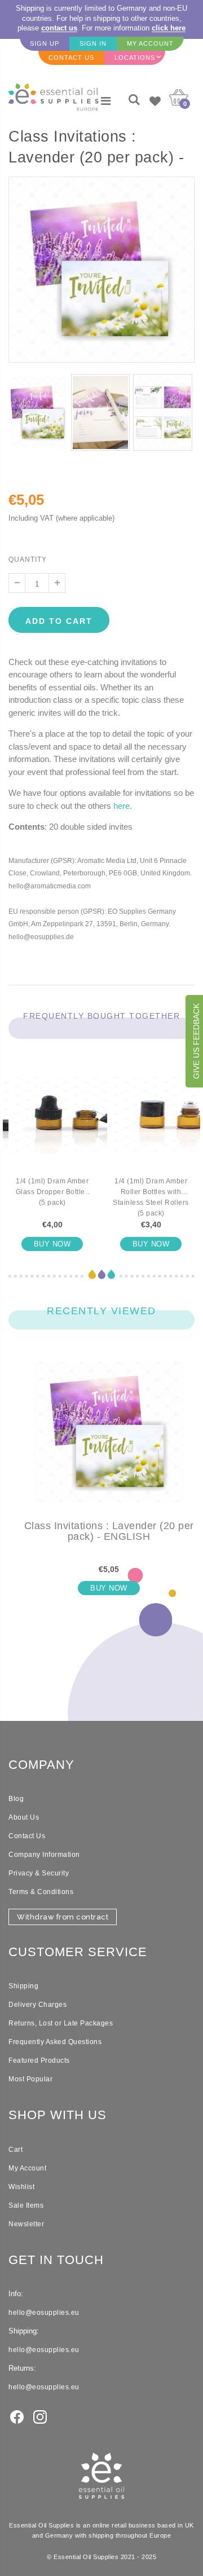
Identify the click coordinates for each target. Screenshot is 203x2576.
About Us (24, 1817)
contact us (59, 28)
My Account (27, 2168)
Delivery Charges (37, 2005)
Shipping (23, 1986)
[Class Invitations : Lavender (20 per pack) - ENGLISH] (109, 1441)
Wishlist (21, 2187)
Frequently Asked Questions (55, 2042)
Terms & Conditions (41, 1892)
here (122, 806)
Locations (135, 58)
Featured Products (39, 2060)
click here (169, 28)
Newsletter (26, 2224)
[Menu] (106, 101)
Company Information (44, 1855)
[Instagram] (40, 2416)
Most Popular (30, 2079)
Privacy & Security (39, 1873)
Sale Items (26, 2205)
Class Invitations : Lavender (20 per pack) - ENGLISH (109, 1531)
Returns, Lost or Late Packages (61, 2023)
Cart (16, 2150)
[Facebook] (17, 2416)
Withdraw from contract (63, 1917)
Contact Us (27, 1836)
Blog (16, 1799)
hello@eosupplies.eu (44, 2313)
